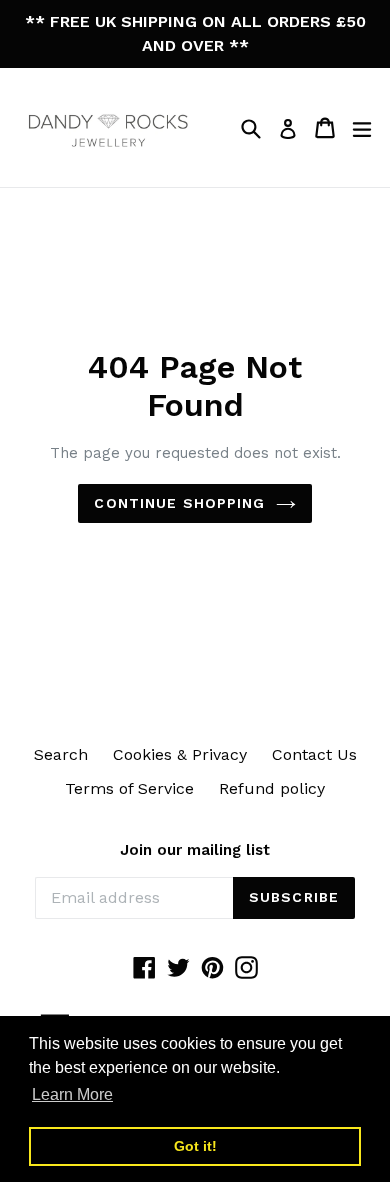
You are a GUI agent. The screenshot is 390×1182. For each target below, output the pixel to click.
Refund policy (272, 788)
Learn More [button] (72, 1094)
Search (61, 754)
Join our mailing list (195, 850)
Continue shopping (179, 503)
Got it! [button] (195, 1146)
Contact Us (314, 754)
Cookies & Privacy (180, 754)
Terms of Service (129, 788)
